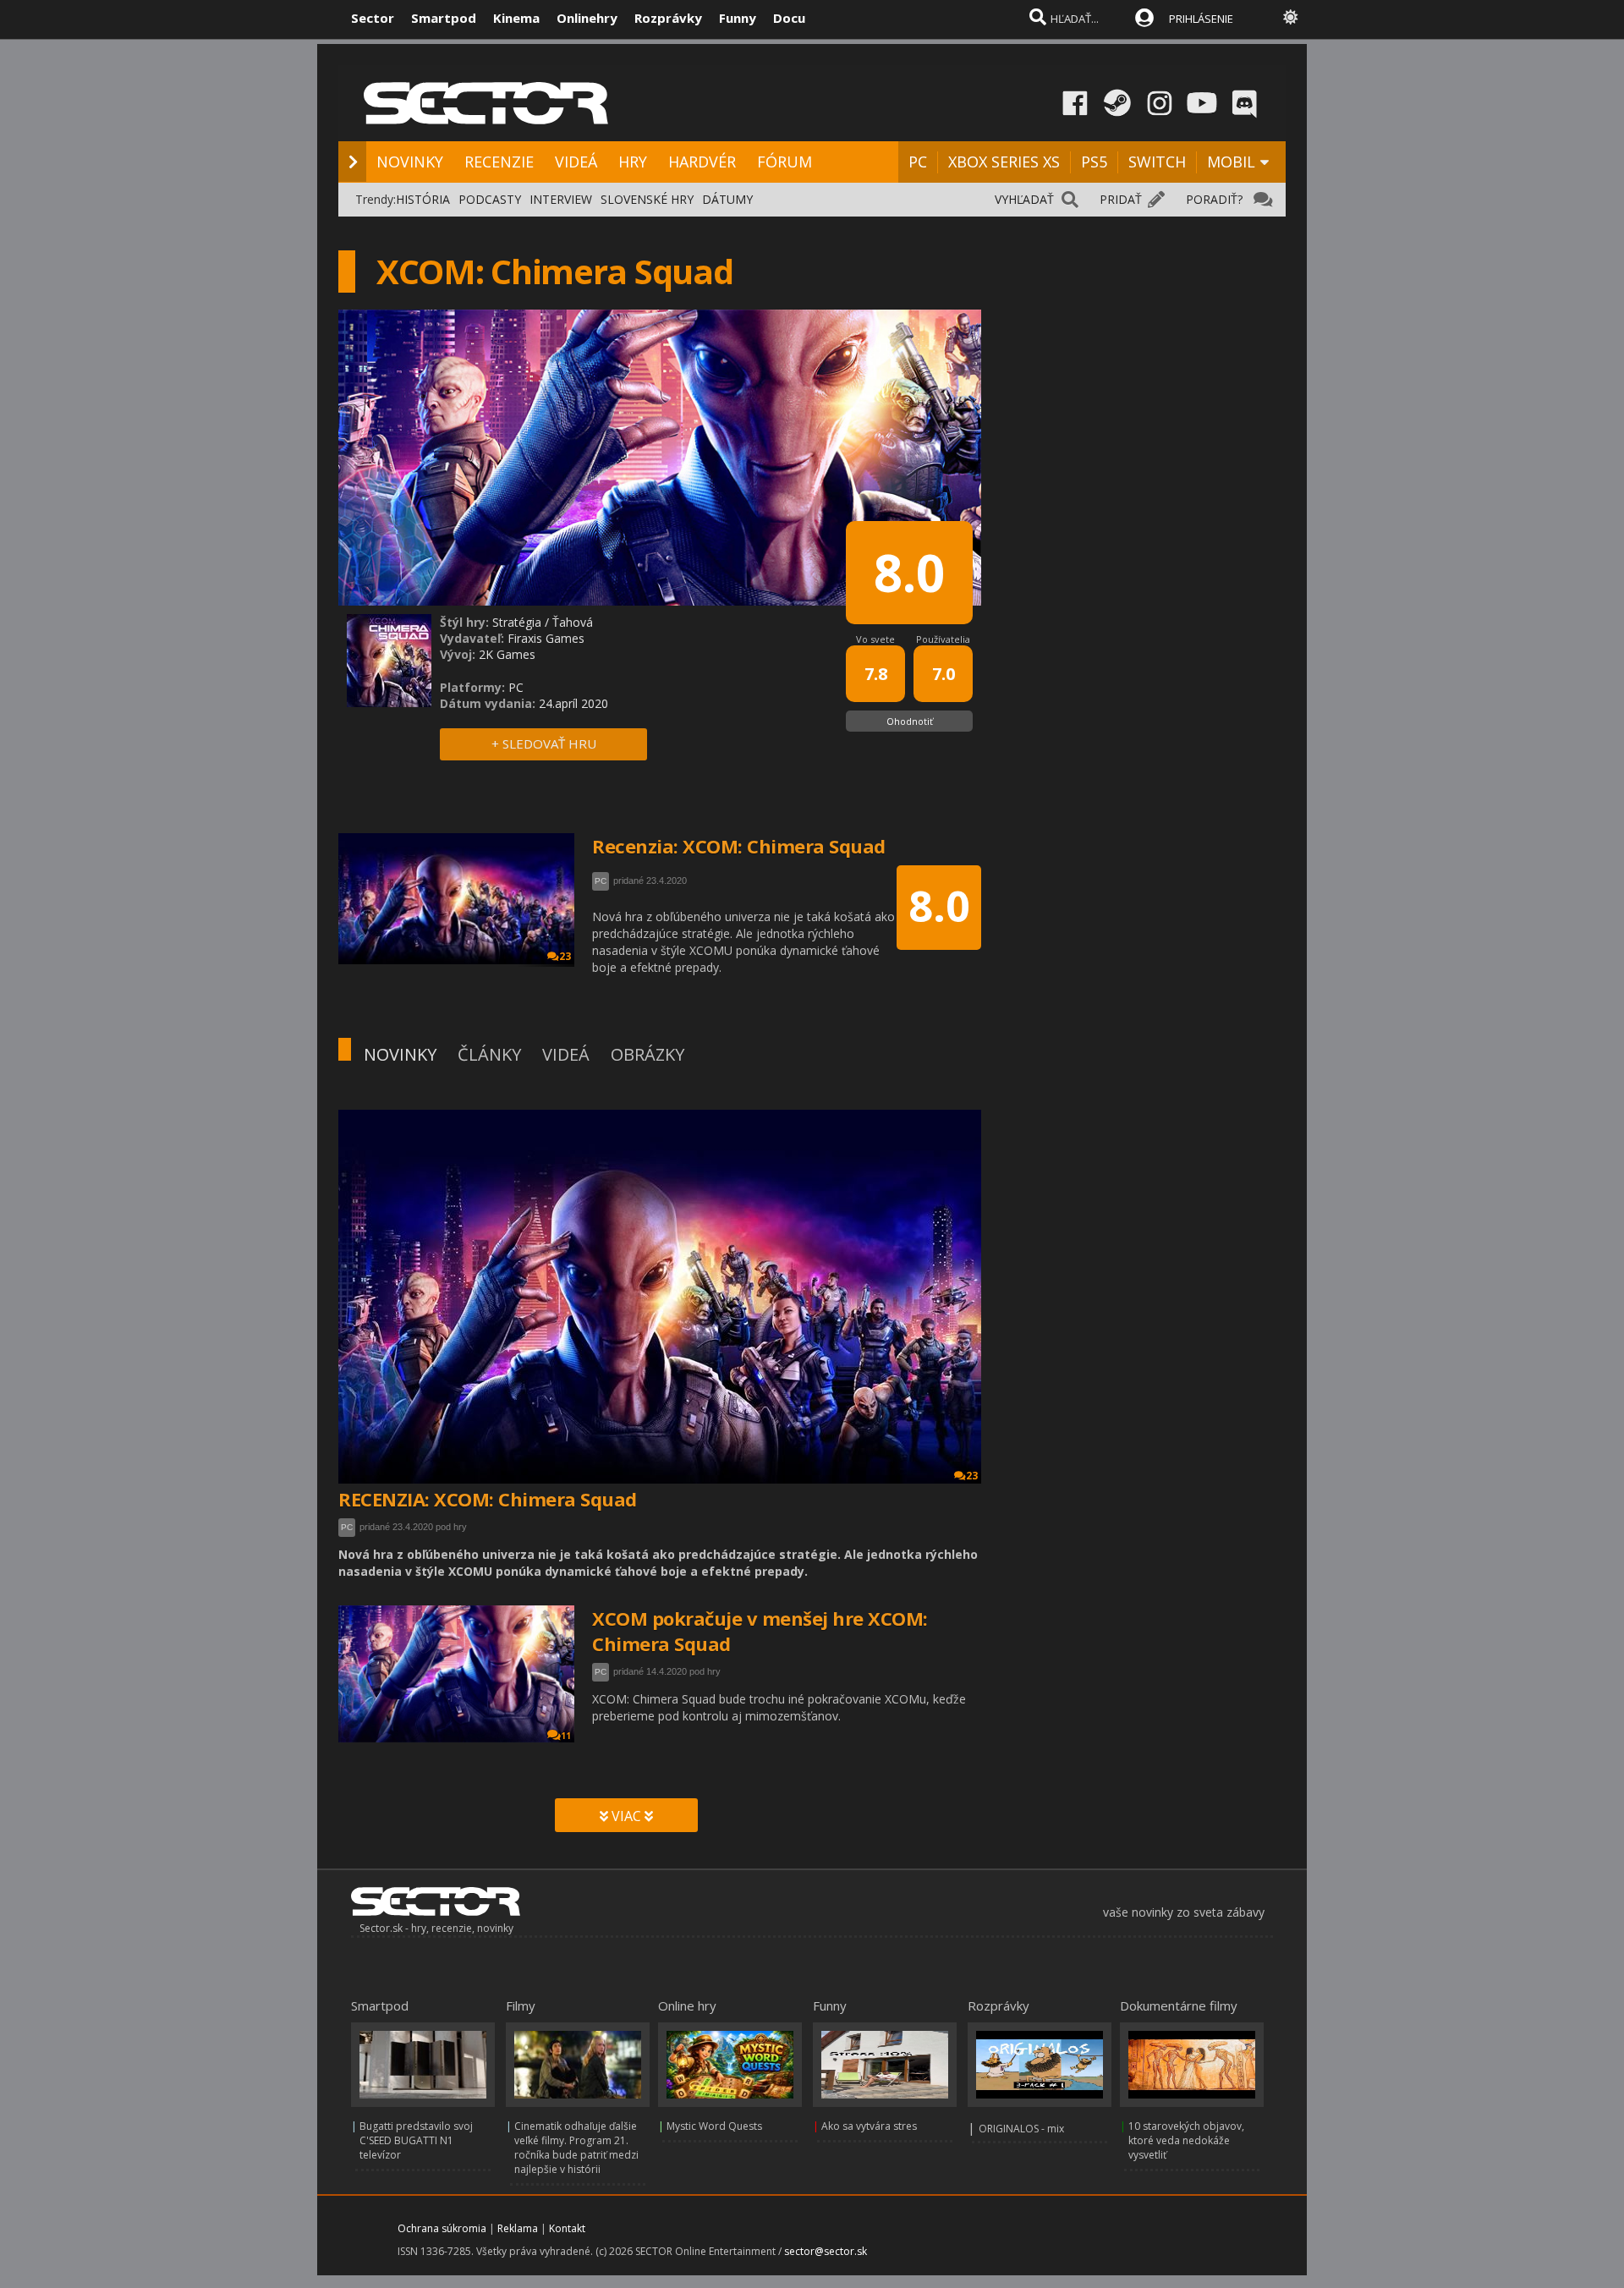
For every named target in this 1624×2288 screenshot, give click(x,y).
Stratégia (517, 622)
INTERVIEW (561, 199)
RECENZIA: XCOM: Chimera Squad (488, 1499)
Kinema (516, 18)
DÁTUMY (727, 199)
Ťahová (573, 622)
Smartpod (444, 18)
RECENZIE (499, 162)
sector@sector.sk (826, 2251)
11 (566, 1736)
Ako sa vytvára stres (869, 2126)
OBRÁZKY (647, 1054)
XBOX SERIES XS (1004, 162)
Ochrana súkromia (442, 2228)
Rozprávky (668, 18)
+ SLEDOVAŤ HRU (544, 743)
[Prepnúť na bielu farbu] (1291, 17)
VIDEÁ (576, 162)
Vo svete (875, 639)
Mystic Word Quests (714, 2126)
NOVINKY (410, 162)
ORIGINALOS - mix (1021, 2129)
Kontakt (567, 2228)
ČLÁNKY (489, 1054)
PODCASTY (490, 199)
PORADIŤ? (1214, 199)
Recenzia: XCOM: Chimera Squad (739, 846)
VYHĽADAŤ (1024, 199)
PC (918, 162)
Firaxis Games (546, 638)
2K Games (507, 654)
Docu (789, 18)
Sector (373, 18)
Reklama (518, 2228)
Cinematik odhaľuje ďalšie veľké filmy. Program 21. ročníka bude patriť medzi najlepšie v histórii (576, 2148)
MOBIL (1231, 162)
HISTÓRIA (423, 199)
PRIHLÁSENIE (1201, 19)
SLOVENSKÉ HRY (647, 199)
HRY (633, 162)
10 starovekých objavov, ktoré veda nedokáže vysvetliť (1186, 2140)
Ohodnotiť (910, 721)
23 (972, 1476)
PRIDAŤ (1121, 199)
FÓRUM (785, 162)
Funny (738, 18)
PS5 (1094, 162)
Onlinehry (587, 18)
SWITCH (1157, 162)
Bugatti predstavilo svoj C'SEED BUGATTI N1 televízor (416, 2140)
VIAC (626, 1816)
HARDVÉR (702, 162)
